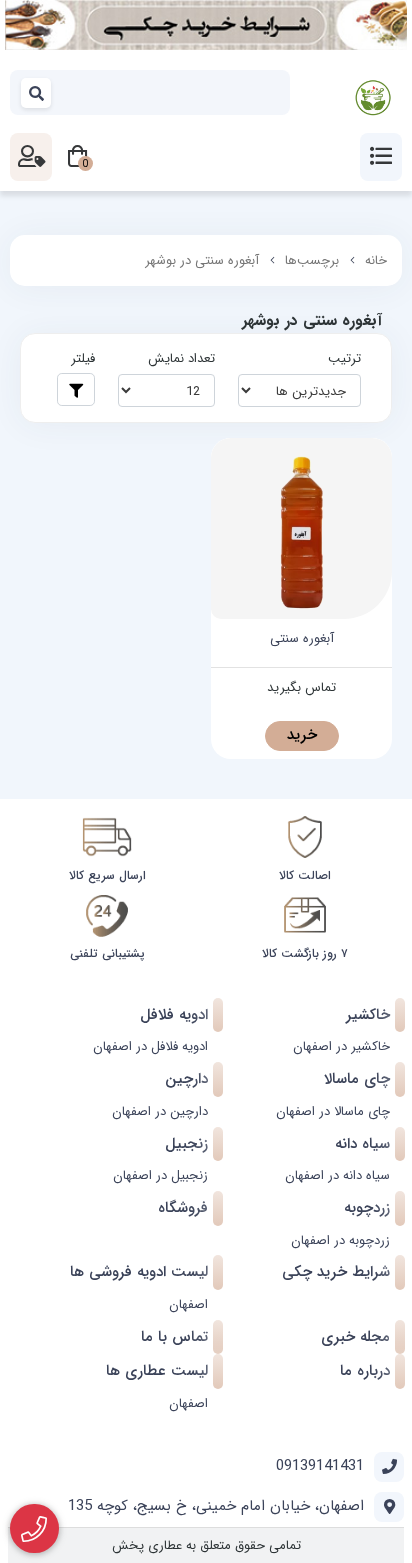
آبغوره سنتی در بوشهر (202, 260)
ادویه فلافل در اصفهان (150, 1046)
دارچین (186, 1079)
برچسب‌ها (312, 260)
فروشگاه (183, 1208)
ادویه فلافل (174, 1015)
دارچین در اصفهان (160, 1111)
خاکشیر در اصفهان (341, 1046)
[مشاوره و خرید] (34, 1529)
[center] (37, 92)
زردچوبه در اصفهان (340, 1240)
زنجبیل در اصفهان (160, 1175)
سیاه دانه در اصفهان (337, 1175)
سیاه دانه (362, 1144)
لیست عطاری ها (157, 1371)
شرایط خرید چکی (336, 1272)
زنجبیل (186, 1144)
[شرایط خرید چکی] (206, 25)
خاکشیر (368, 1015)
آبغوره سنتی (302, 639)
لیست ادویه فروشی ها (139, 1272)
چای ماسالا (357, 1079)
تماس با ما (174, 1337)
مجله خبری (355, 1337)
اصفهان (188, 1304)
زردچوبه (367, 1208)
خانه (376, 260)
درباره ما (365, 1371)
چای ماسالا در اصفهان (333, 1111)
